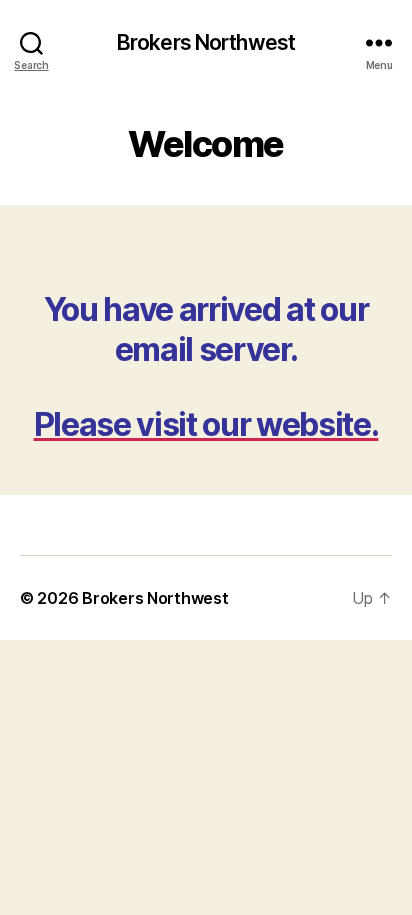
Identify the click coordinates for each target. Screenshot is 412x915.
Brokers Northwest (206, 42)
